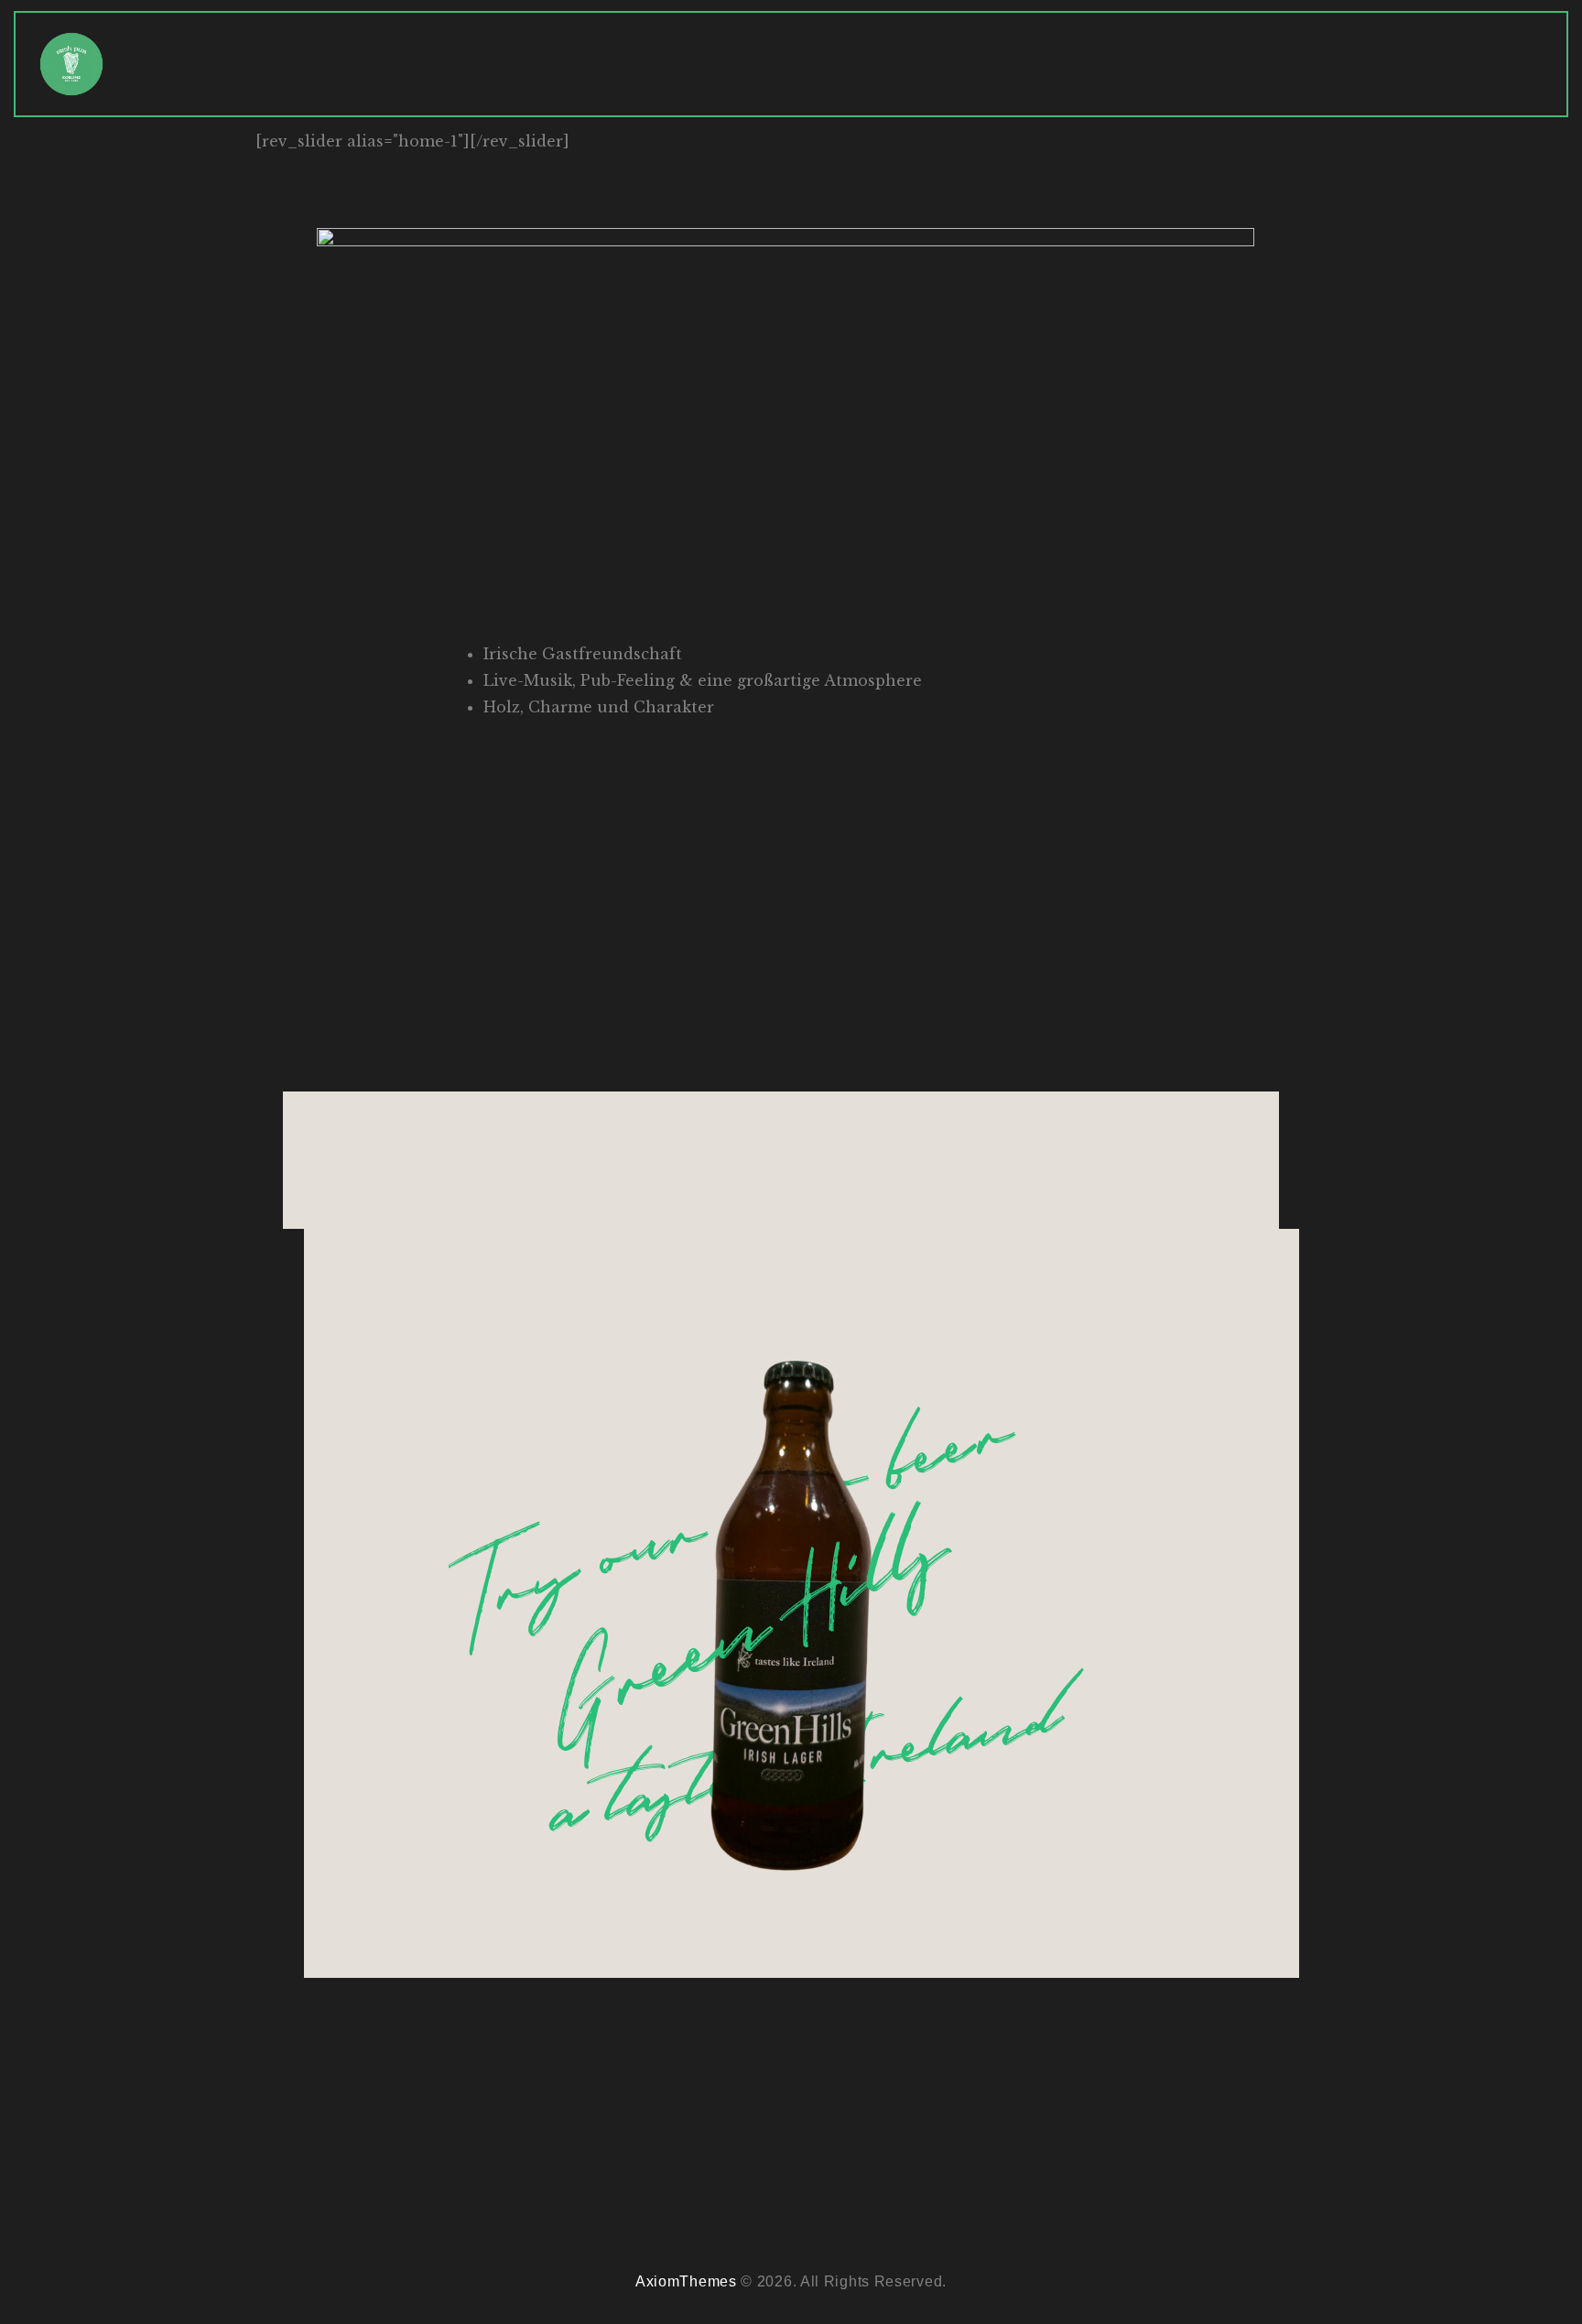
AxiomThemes (686, 2281)
